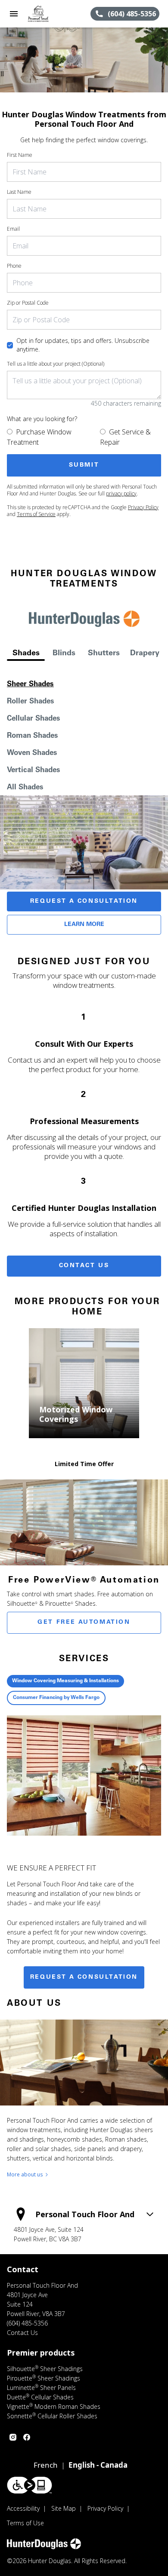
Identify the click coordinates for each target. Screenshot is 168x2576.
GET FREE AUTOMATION (84, 1623)
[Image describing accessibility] (30, 2485)
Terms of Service (36, 514)
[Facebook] (27, 2437)
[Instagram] (13, 2437)
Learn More (84, 925)
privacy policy (121, 494)
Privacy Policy (143, 507)
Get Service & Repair (125, 437)
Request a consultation (84, 1977)
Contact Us (84, 1266)
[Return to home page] (53, 14)
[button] (14, 14)
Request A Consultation (84, 901)
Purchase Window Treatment (39, 437)
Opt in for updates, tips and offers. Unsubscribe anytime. (83, 345)
